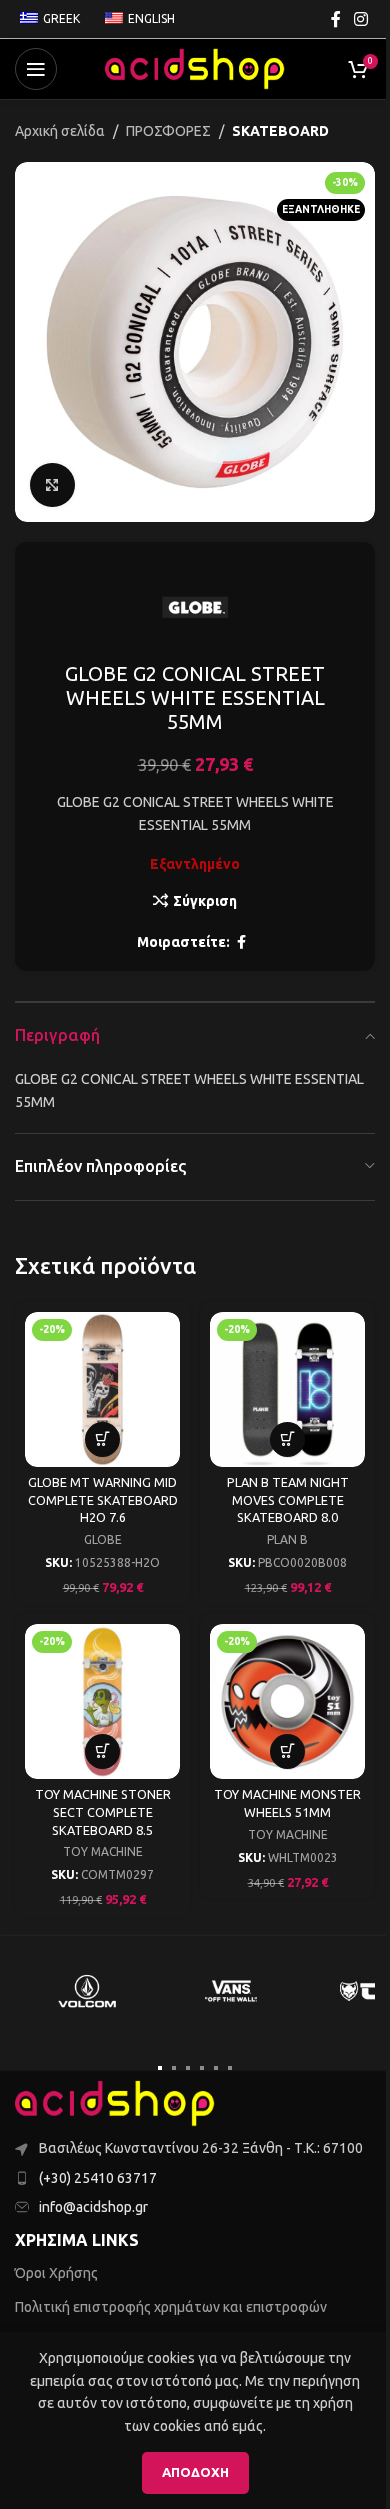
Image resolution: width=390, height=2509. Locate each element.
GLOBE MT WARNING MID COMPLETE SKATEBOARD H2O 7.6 (103, 1499)
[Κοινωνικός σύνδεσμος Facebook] (336, 19)
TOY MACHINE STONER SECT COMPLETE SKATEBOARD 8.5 (103, 1811)
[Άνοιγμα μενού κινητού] (36, 69)
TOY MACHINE (103, 1851)
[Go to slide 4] (202, 2068)
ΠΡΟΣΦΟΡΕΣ (168, 131)
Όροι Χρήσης (56, 2273)
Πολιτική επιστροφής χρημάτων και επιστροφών (171, 2307)
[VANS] (231, 1991)
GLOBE (103, 1539)
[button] (102, 1439)
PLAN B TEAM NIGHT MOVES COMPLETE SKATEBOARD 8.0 (288, 1499)
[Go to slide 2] (174, 2068)
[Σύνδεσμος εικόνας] (115, 2103)
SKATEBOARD (280, 131)
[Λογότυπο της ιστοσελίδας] (195, 68)
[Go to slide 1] (160, 2068)
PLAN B (287, 1539)
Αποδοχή (195, 2472)
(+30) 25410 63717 (98, 2178)
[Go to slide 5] (216, 2068)
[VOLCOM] (87, 1991)
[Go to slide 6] (230, 2068)
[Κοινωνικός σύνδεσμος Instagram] (361, 19)
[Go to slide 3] (188, 2068)
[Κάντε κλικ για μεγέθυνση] (52, 485)
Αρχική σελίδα (60, 131)
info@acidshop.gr (93, 2207)
